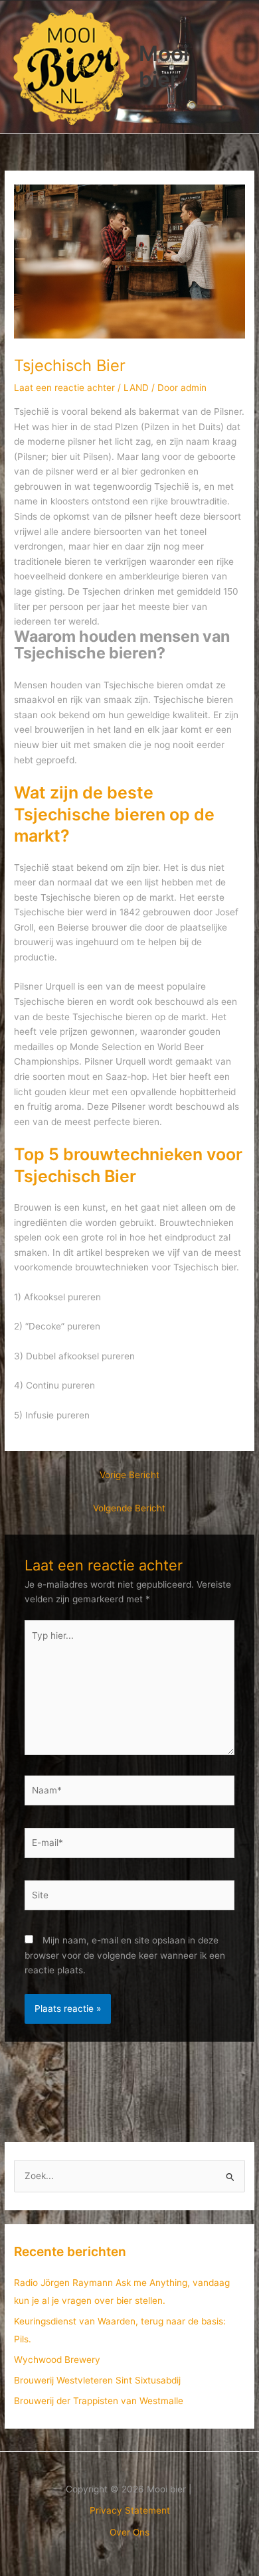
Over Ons (129, 2532)
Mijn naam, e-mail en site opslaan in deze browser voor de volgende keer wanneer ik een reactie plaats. (125, 1955)
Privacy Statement (130, 2510)
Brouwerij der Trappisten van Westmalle (99, 2401)
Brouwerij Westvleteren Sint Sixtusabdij (97, 2380)
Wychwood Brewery (57, 2360)
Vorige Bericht (129, 1475)
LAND (136, 388)
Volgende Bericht (129, 1508)
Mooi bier (164, 66)
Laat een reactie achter (64, 388)
